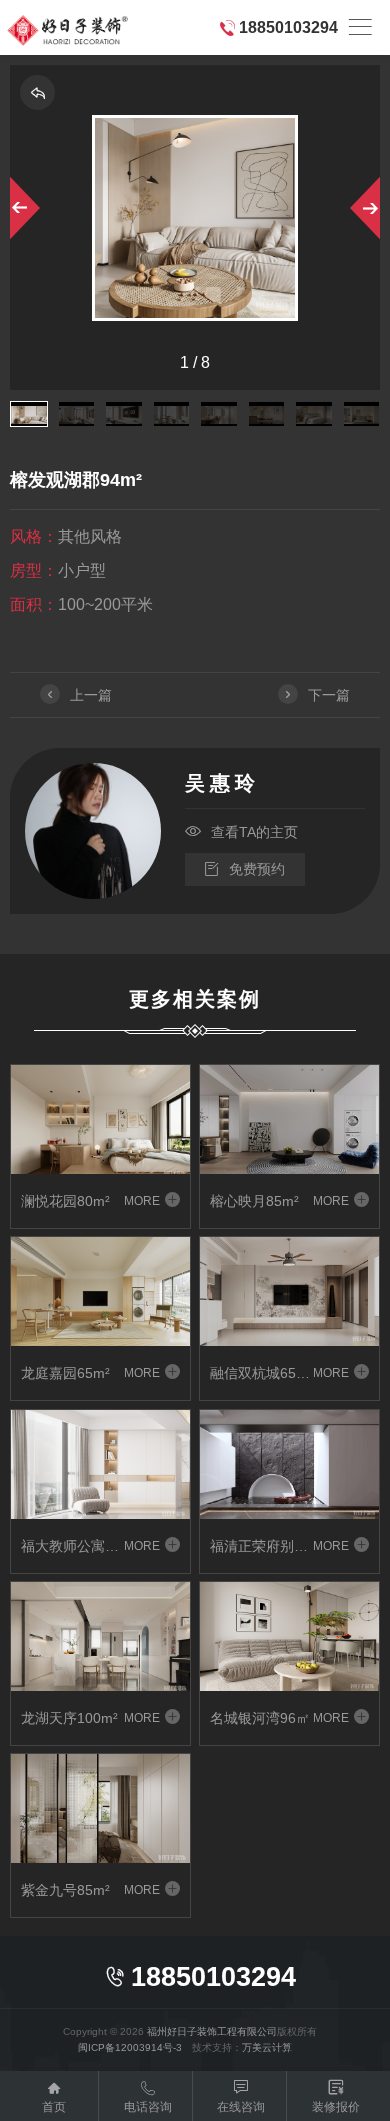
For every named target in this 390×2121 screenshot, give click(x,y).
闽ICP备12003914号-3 (130, 2047)
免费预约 (245, 869)
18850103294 (288, 27)
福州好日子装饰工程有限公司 (212, 2031)
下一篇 (315, 695)
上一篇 (77, 695)
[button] (22, 208)
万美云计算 (267, 2047)
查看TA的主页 (241, 831)
